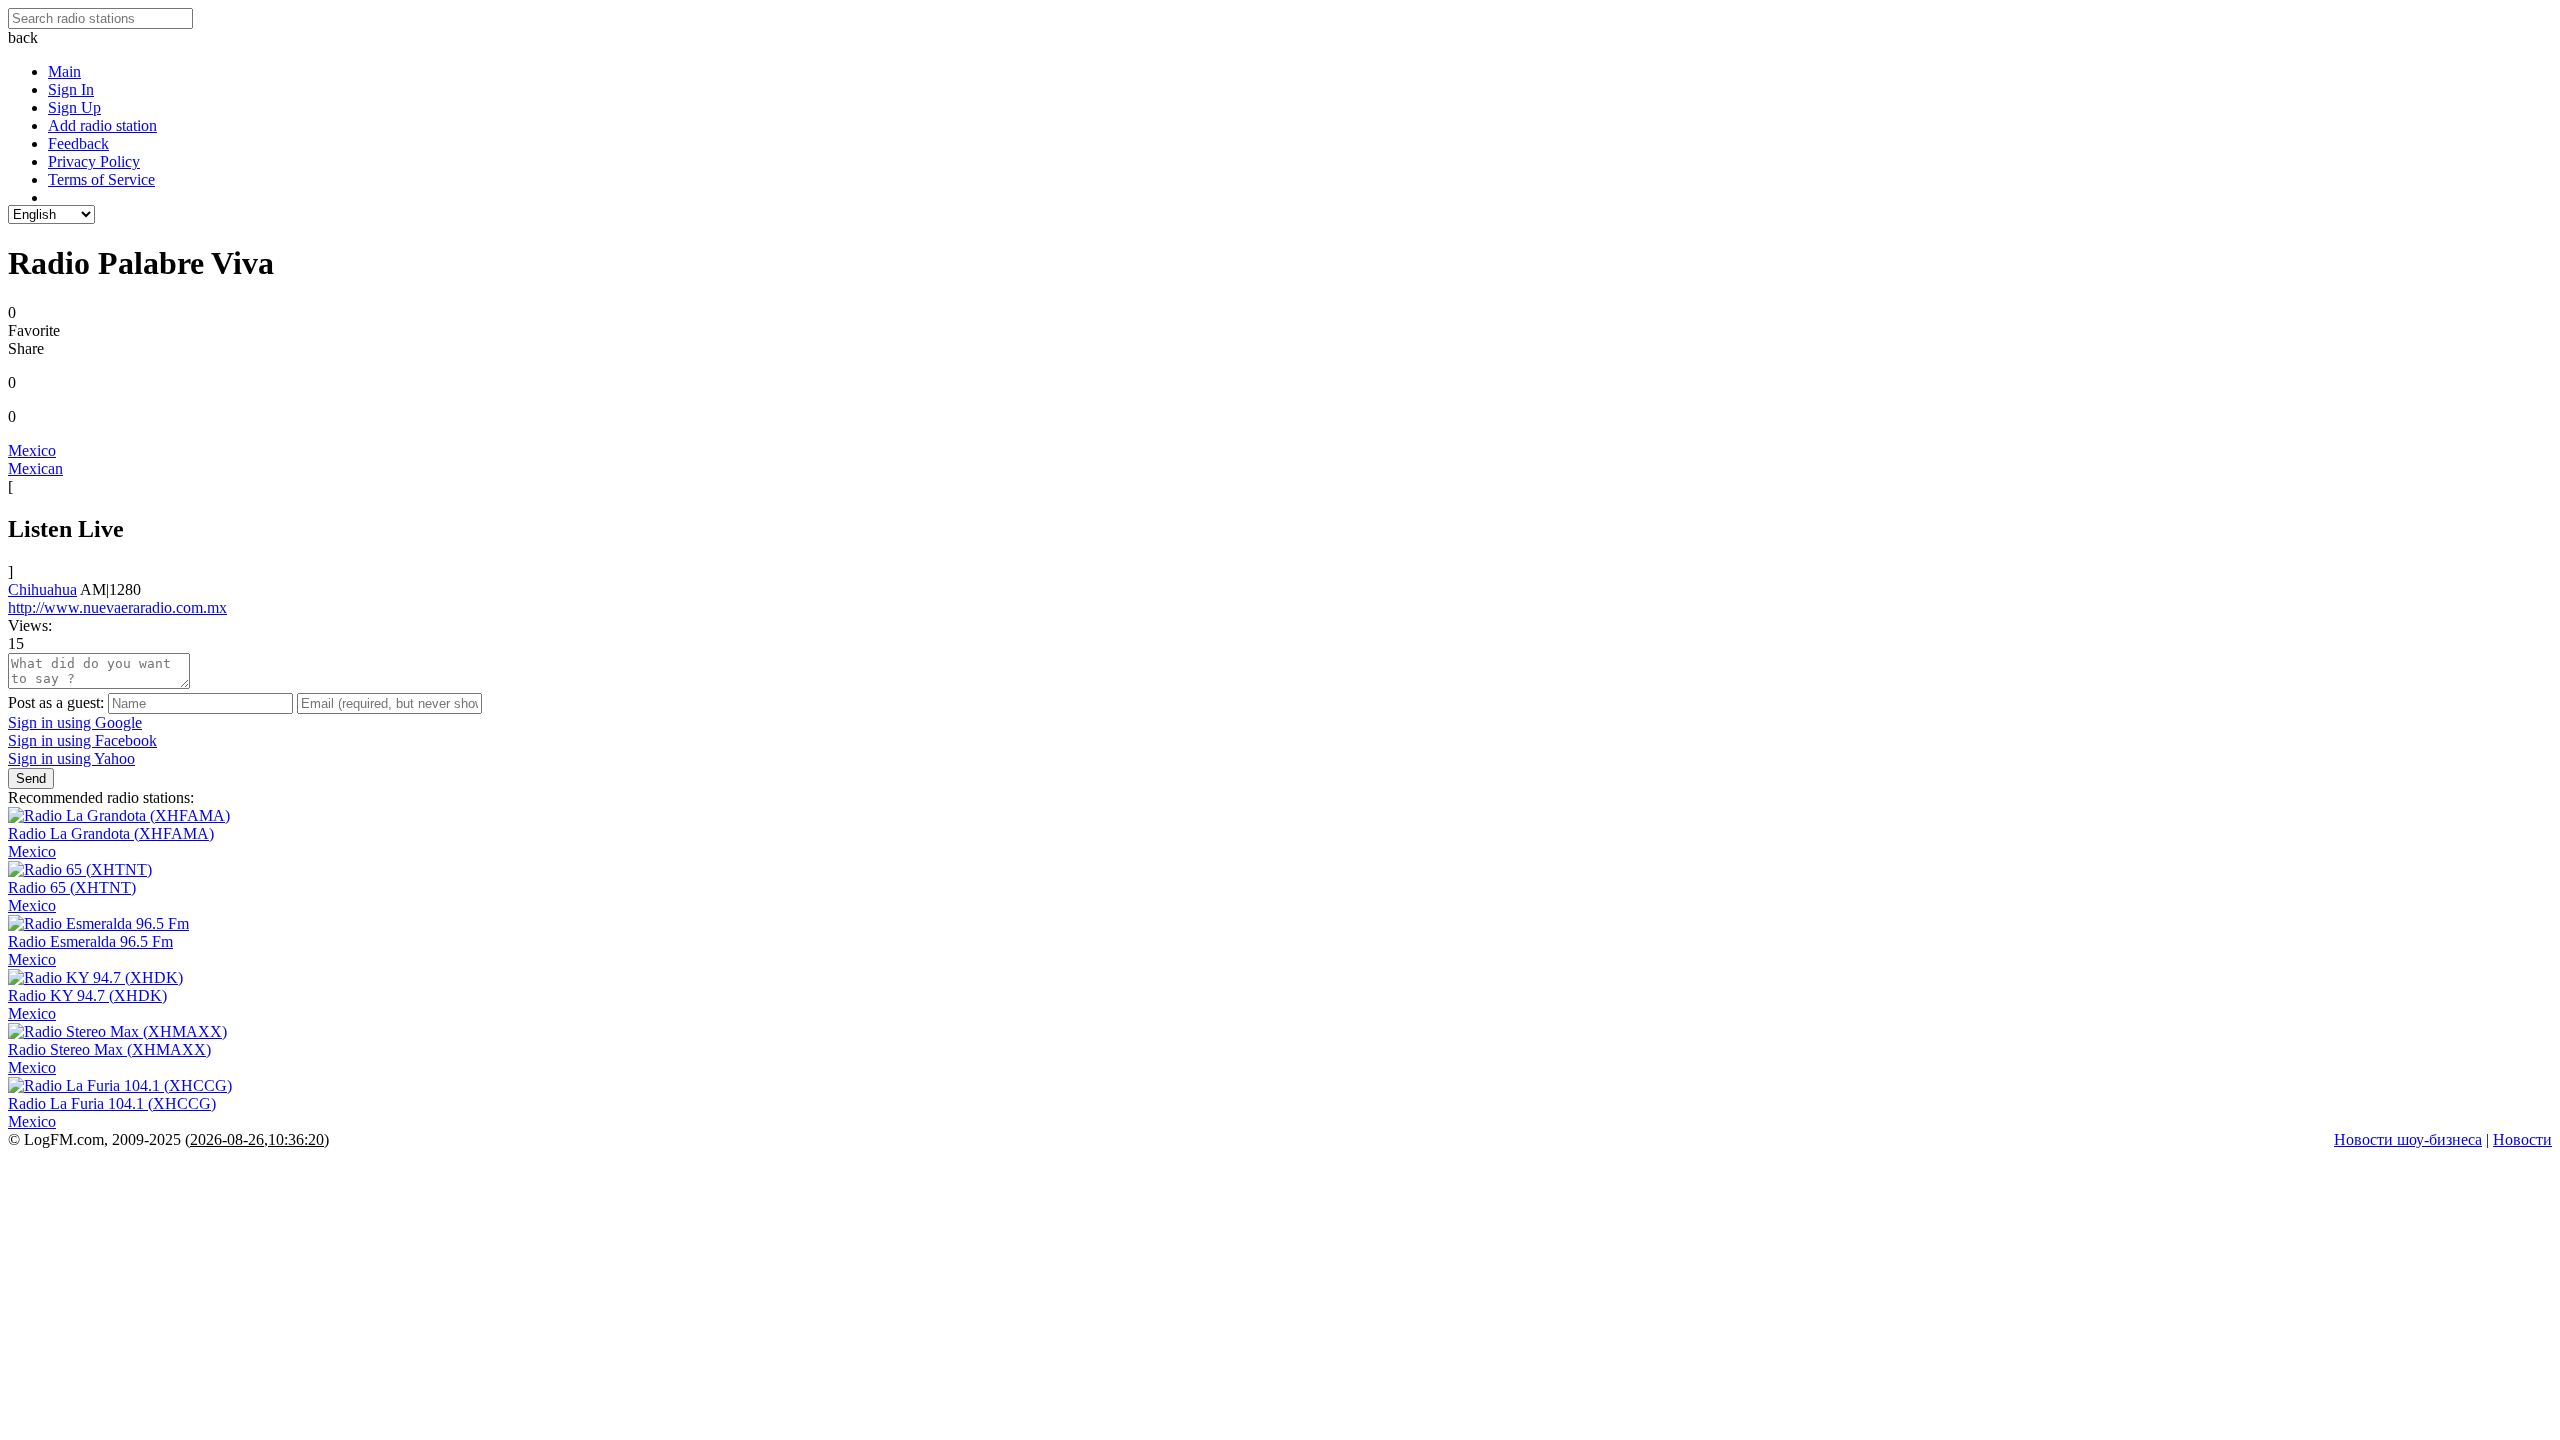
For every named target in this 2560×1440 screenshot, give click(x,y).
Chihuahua (42, 589)
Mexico (32, 450)
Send (31, 778)
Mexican (35, 468)
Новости (2522, 1139)
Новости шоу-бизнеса (2408, 1139)
